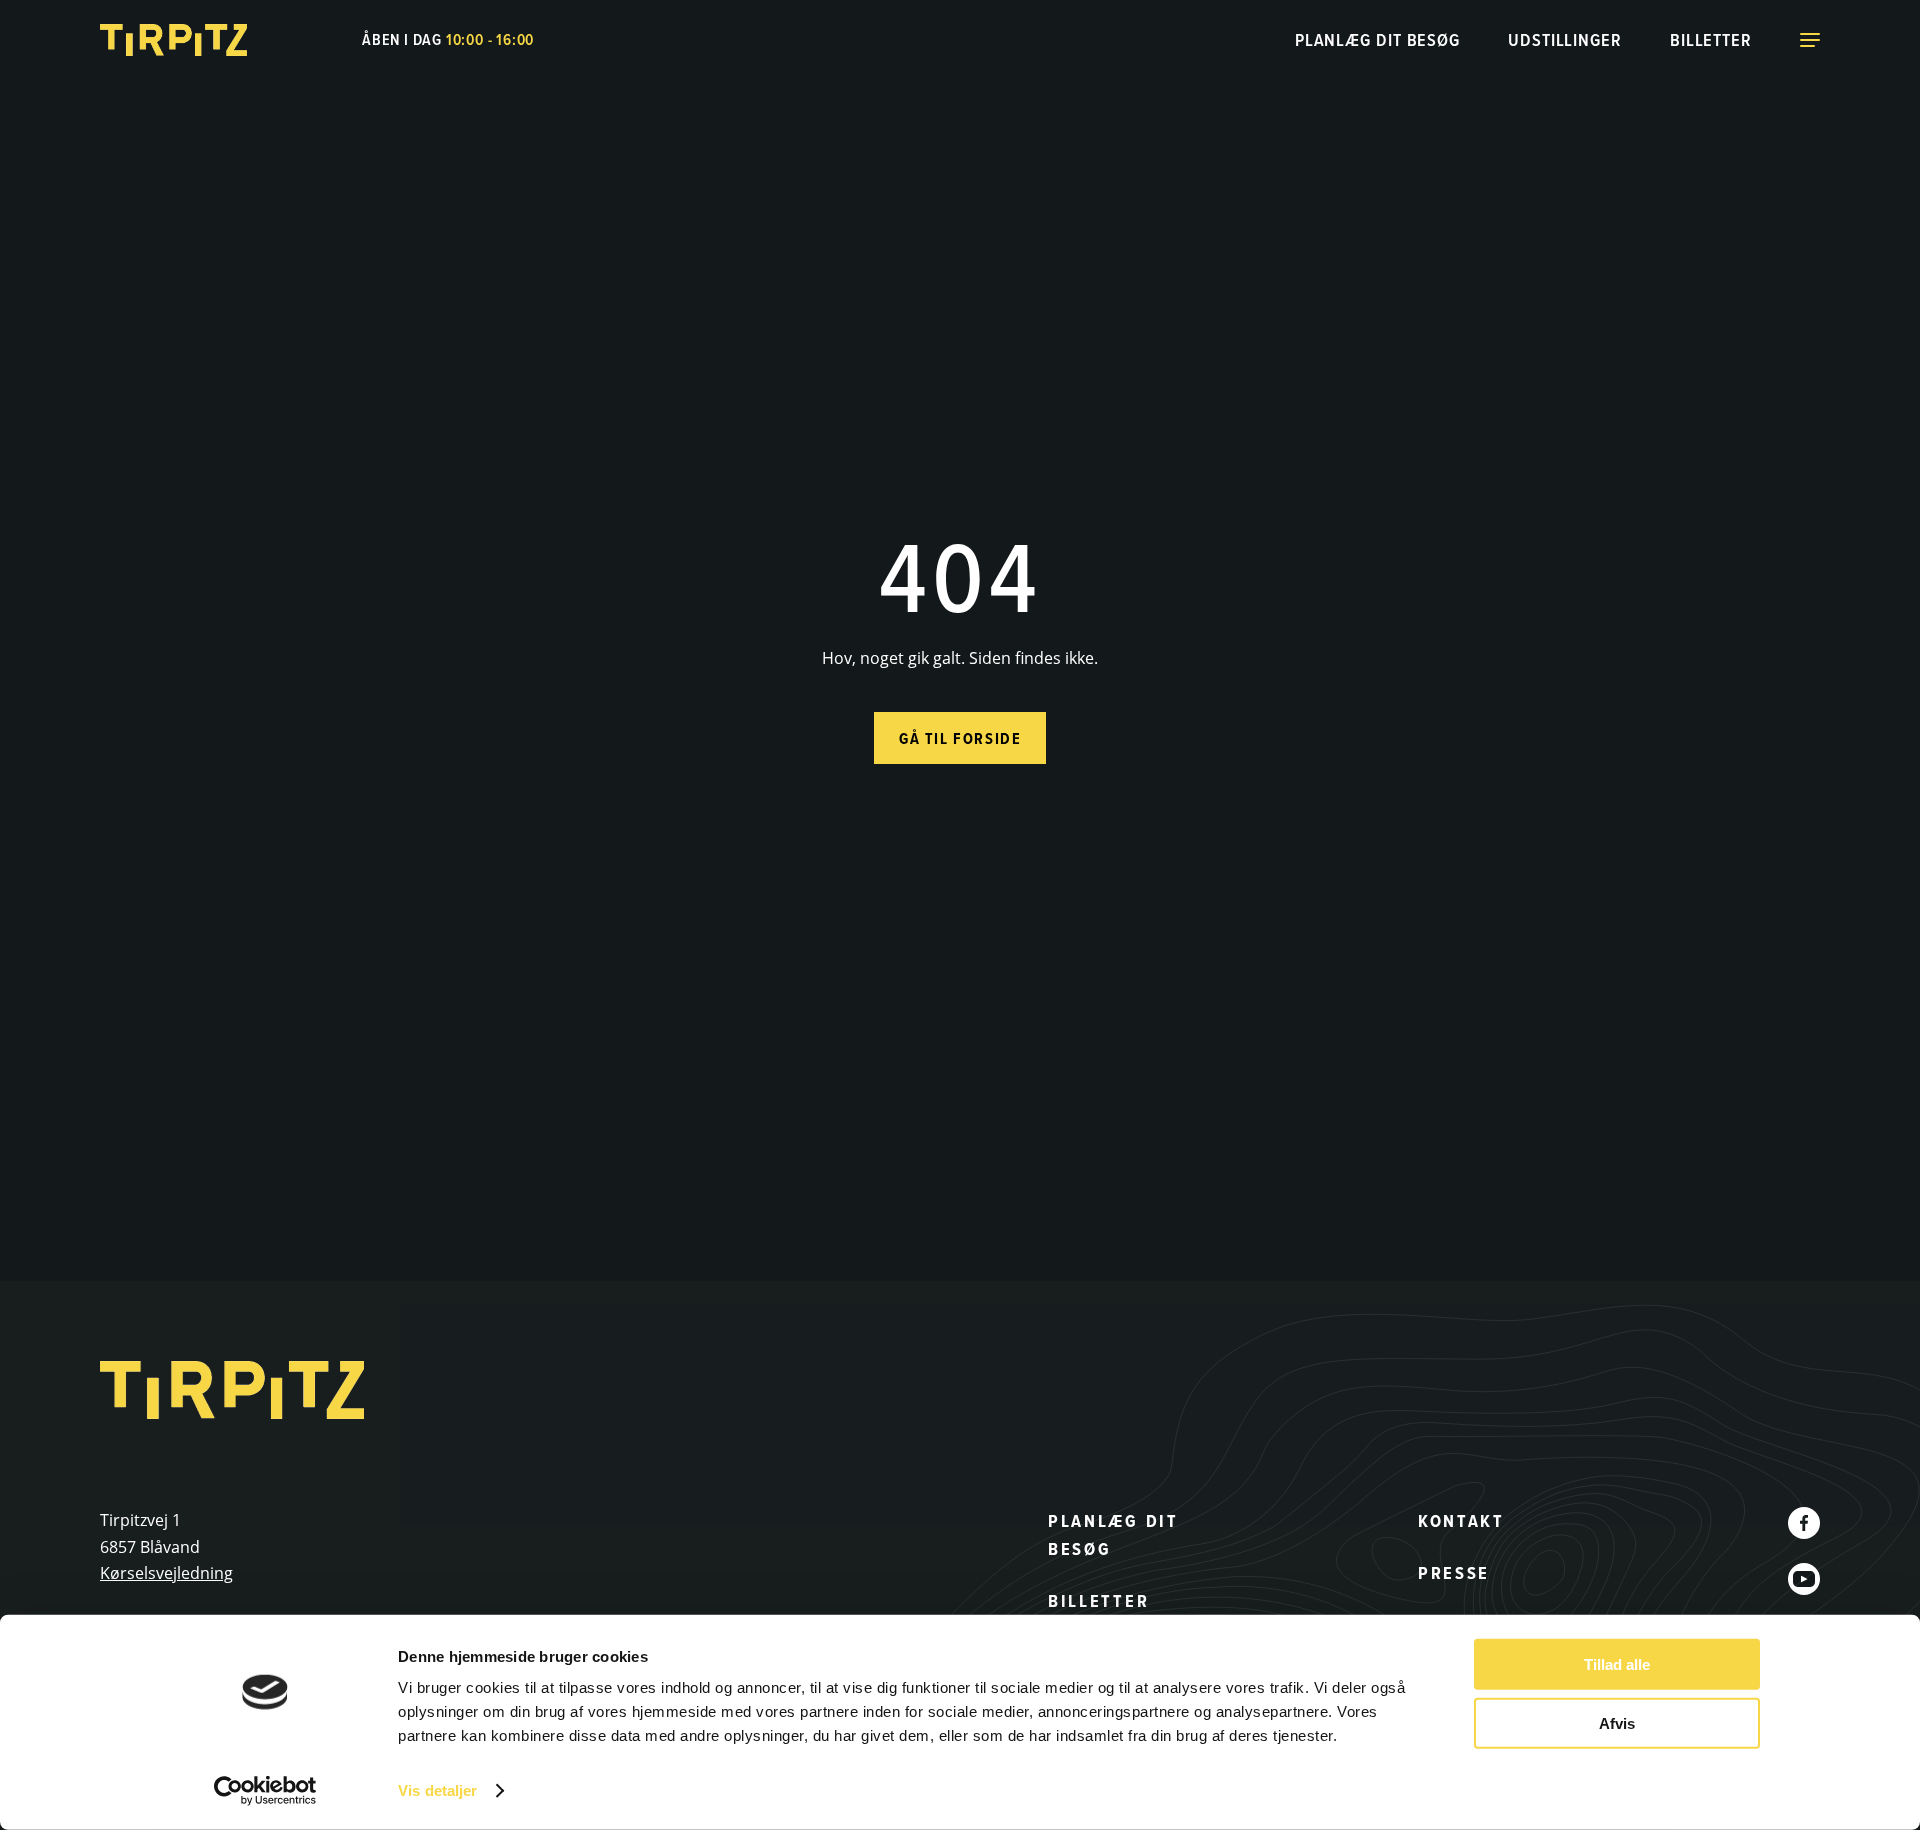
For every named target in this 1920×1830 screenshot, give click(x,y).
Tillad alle (1617, 1664)
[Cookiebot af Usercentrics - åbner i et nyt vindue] (265, 1791)
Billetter (1711, 39)
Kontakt (1461, 1521)
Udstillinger (1565, 39)
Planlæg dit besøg (1377, 39)
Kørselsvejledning (166, 1573)
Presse (1454, 1573)
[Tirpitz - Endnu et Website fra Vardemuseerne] (175, 40)
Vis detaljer (437, 1790)
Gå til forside (960, 738)
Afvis (1617, 1722)
